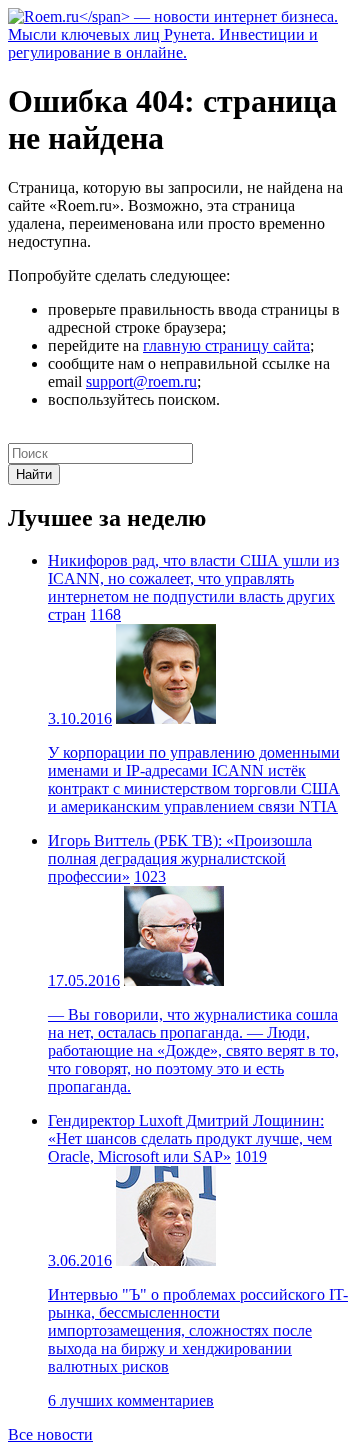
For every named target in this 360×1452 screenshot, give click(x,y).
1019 (251, 1156)
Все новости (50, 1434)
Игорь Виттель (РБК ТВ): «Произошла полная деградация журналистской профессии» (180, 858)
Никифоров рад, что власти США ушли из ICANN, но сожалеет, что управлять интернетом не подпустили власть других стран (193, 587)
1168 (105, 614)
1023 (150, 876)
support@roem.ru (141, 381)
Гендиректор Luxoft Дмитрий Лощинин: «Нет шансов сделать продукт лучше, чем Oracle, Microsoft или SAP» (190, 1138)
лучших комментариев (131, 1400)
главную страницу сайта (226, 345)
